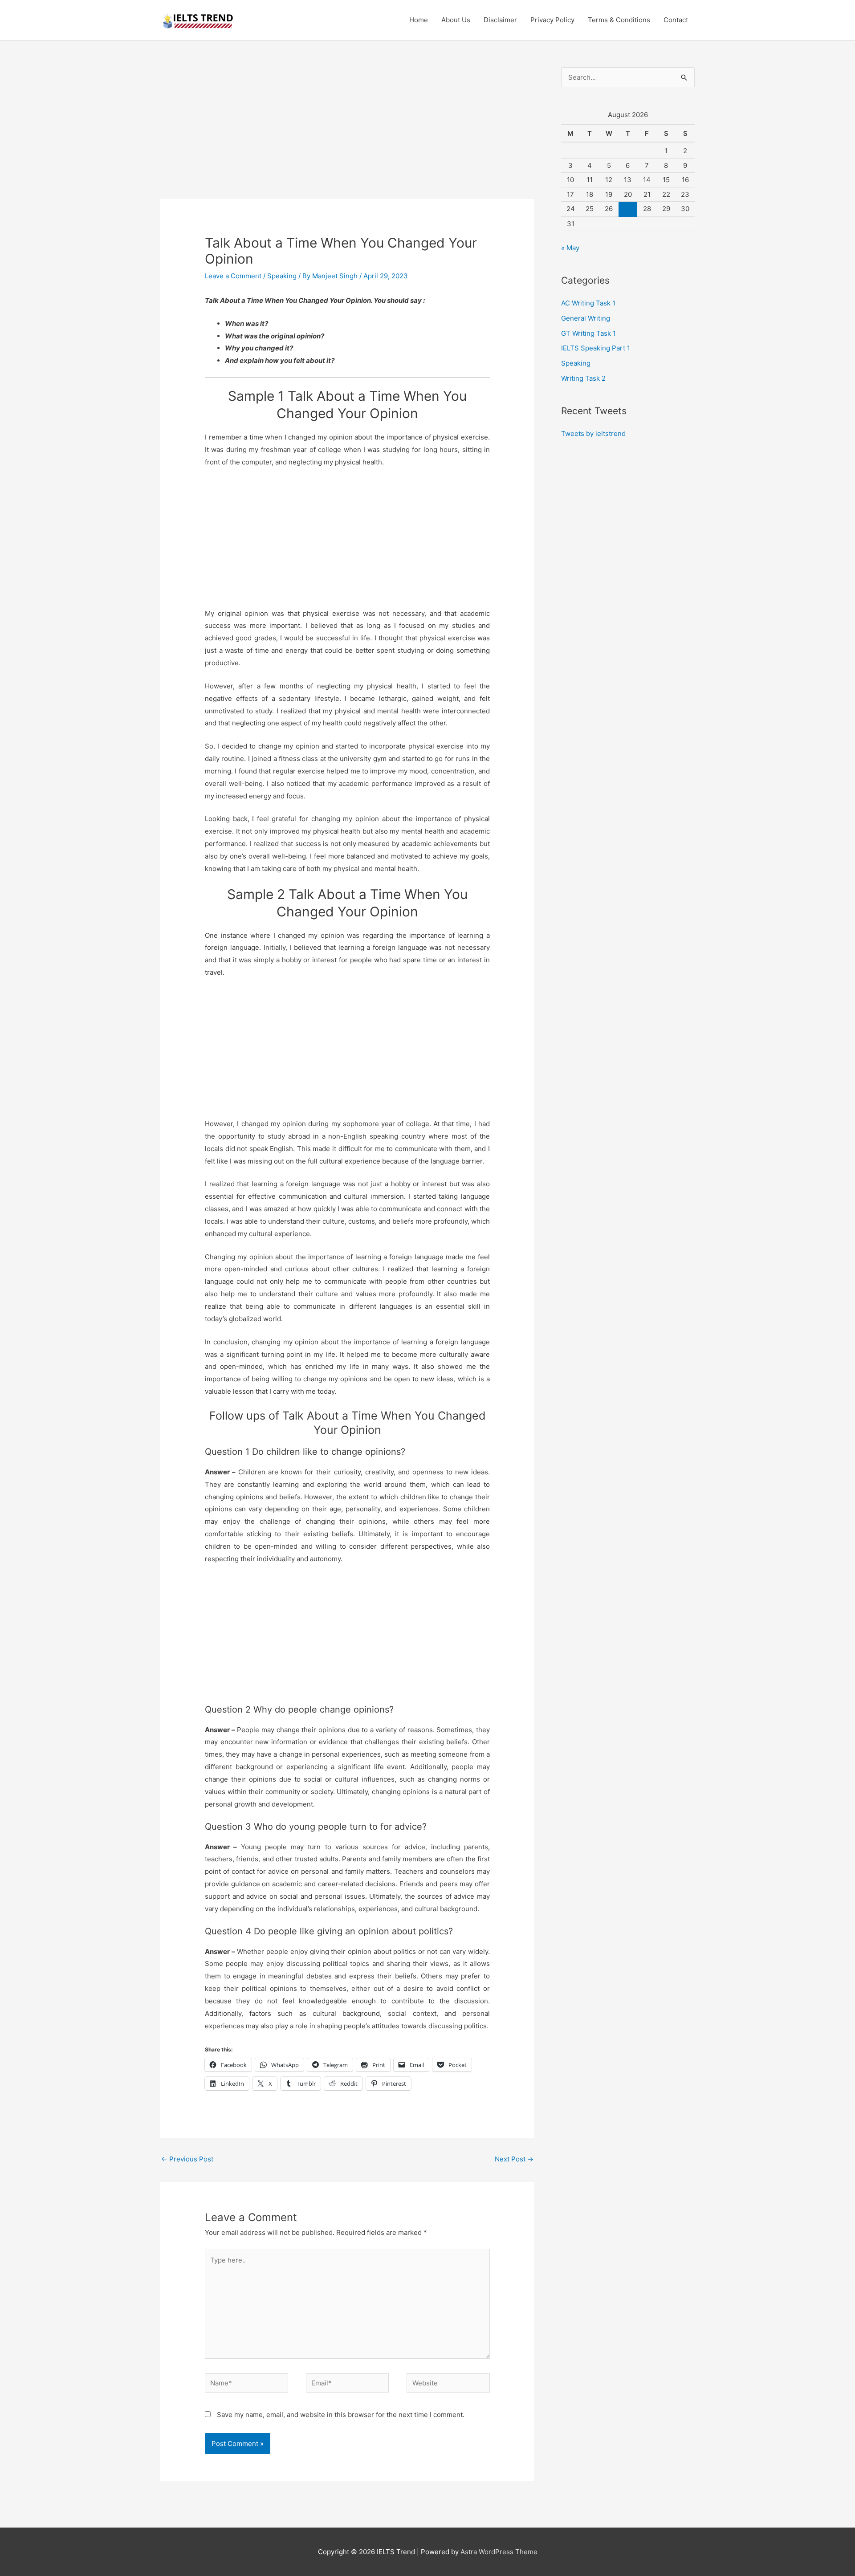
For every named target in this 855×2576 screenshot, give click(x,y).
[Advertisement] (347, 133)
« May (570, 248)
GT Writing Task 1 (588, 333)
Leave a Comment (233, 276)
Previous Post (187, 2159)
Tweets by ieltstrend (593, 433)
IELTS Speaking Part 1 (596, 348)
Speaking (282, 276)
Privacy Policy (552, 20)
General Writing (586, 318)
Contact (676, 20)
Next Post (514, 2159)
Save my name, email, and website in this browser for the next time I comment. (341, 2415)
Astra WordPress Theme (499, 2552)
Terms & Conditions (619, 20)
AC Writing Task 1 (588, 303)
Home (419, 20)
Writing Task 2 (583, 378)
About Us (456, 20)
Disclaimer (500, 20)
